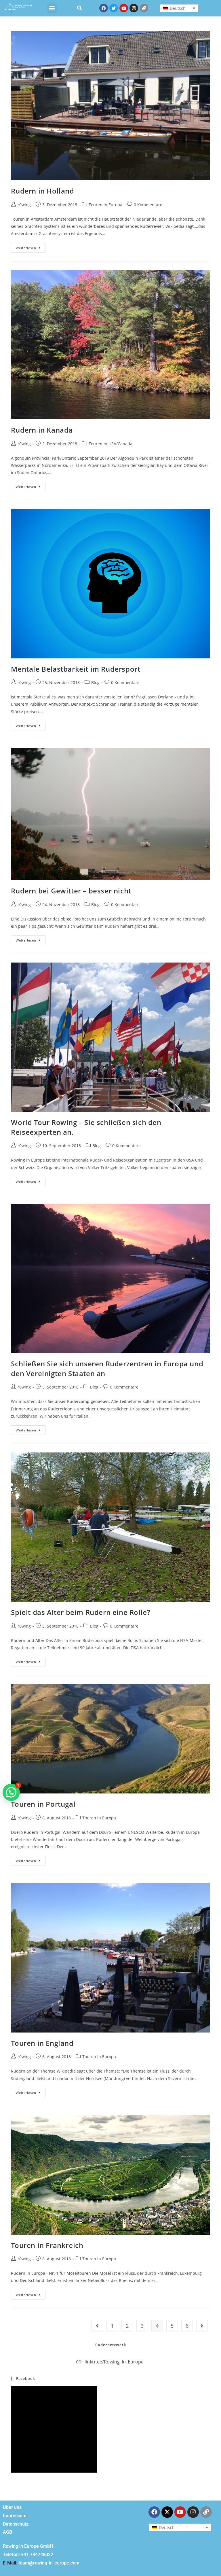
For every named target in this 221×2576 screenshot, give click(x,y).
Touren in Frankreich (47, 2245)
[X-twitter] (167, 2512)
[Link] (144, 8)
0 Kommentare (148, 205)
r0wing (24, 205)
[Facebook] (104, 8)
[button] (52, 8)
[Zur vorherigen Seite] (97, 2326)
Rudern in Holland (42, 191)
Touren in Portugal (43, 1804)
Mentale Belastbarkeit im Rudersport (76, 669)
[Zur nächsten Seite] (202, 2326)
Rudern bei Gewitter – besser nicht (71, 891)
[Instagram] (134, 8)
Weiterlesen (31, 247)
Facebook (26, 2378)
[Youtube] (124, 8)
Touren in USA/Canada (110, 444)
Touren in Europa (105, 205)
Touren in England (42, 2043)
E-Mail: (10, 2563)
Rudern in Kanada (42, 430)
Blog (95, 682)
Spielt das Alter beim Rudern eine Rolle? (81, 1612)
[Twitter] (114, 8)
